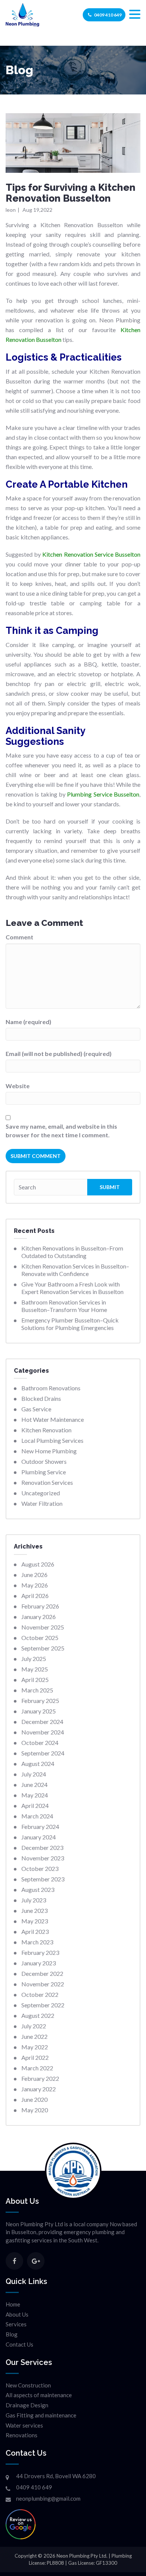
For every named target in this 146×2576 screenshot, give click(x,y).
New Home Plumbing (49, 1451)
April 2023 (35, 1931)
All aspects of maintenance (39, 2395)
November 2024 (43, 1732)
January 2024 (39, 1837)
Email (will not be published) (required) (59, 1054)
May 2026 (35, 1585)
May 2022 (35, 2047)
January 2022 (39, 2089)
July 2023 (34, 1900)
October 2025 (40, 1638)
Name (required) (28, 1022)
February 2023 (40, 1952)
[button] (135, 14)
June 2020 (34, 2099)
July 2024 (34, 1774)
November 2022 (43, 1984)
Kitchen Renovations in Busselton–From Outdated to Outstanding (72, 1252)
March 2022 (37, 2068)
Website (18, 1086)
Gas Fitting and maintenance (41, 2415)
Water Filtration (42, 1503)
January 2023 (39, 1963)
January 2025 (39, 1711)
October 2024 (40, 1743)
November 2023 (43, 1858)
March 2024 (37, 1816)
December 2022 (42, 1973)
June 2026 (34, 1575)
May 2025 (35, 1669)
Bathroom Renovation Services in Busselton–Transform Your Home (64, 1306)
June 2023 (34, 1910)
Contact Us (19, 2344)
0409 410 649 (108, 15)
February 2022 (40, 2078)
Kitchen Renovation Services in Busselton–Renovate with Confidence (75, 1270)
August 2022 (38, 2015)
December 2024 (42, 1722)
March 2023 (37, 1942)
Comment (19, 937)
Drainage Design (27, 2405)
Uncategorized (41, 1493)
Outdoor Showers (44, 1461)
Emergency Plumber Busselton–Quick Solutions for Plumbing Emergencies (70, 1324)
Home (13, 2304)
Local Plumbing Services (52, 1440)
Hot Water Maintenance (53, 1419)
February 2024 (40, 1826)
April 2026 (35, 1596)
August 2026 (38, 1564)
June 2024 (34, 1784)
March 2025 (37, 1690)
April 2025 (35, 1680)
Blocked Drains (41, 1398)
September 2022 (43, 2005)
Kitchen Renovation (46, 1430)
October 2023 (40, 1868)
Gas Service (36, 1409)
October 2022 (40, 1994)
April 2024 (35, 1805)
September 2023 (43, 1879)
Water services (24, 2425)
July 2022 (34, 2026)
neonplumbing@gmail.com (48, 2498)
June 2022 (34, 2036)
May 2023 (35, 1921)
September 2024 (43, 1753)
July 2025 (34, 1659)
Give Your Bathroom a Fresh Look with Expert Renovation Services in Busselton (72, 1288)
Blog (12, 2334)
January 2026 (39, 1617)
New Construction (28, 2385)
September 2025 (43, 1648)
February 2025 (40, 1701)
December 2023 (42, 1847)
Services (16, 2324)
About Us (17, 2314)
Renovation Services (47, 1482)
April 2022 (35, 2057)
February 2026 (40, 1606)
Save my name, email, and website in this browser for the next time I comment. (61, 1131)
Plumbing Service (44, 1472)
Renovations (22, 2435)
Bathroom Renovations (51, 1388)
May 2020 (35, 2110)
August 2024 (38, 1764)
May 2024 (35, 1795)
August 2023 (38, 1889)
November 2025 (43, 1627)
